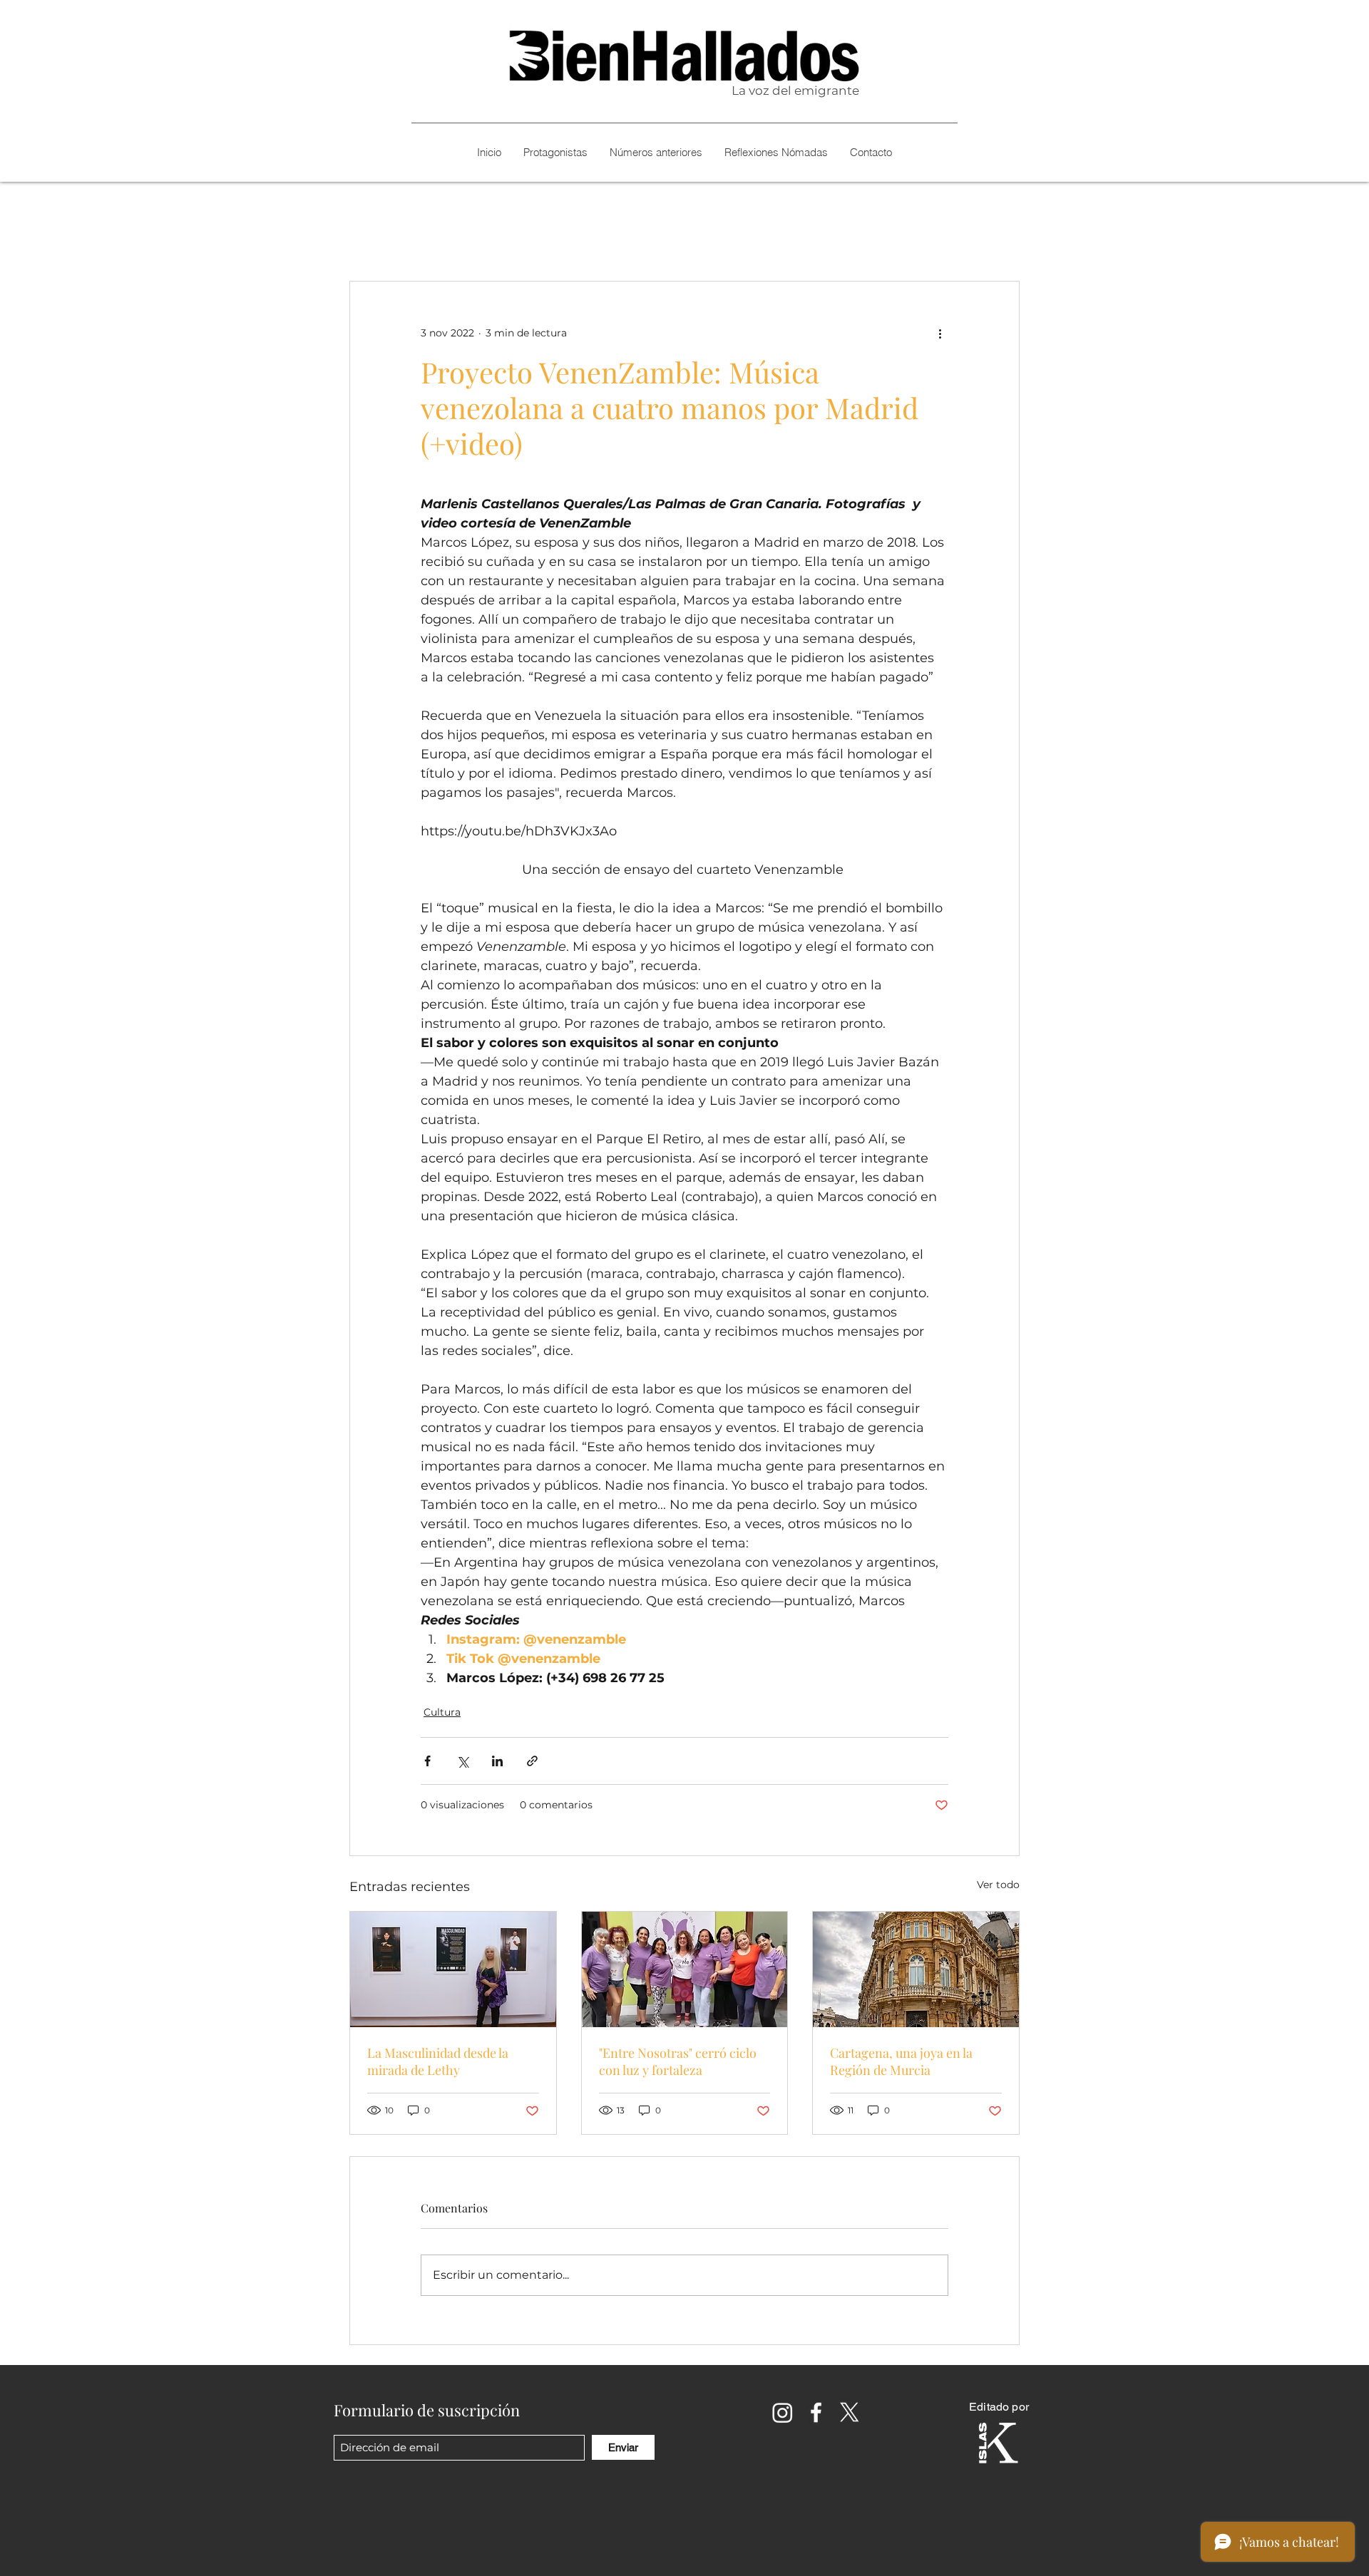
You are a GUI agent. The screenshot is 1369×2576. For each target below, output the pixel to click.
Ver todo (998, 1885)
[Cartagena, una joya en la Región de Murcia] (916, 1969)
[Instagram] (783, 2412)
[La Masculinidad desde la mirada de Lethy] (453, 1969)
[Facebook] (816, 2412)
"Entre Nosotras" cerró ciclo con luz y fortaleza (678, 2061)
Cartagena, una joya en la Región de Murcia (901, 2061)
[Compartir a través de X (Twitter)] (462, 1761)
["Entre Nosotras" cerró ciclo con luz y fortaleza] (685, 1969)
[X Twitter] (850, 2412)
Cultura (442, 1712)
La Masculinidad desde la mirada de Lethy (438, 2061)
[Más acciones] (940, 333)
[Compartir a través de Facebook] (427, 1761)
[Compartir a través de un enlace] (532, 1761)
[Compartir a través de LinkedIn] (497, 1761)
